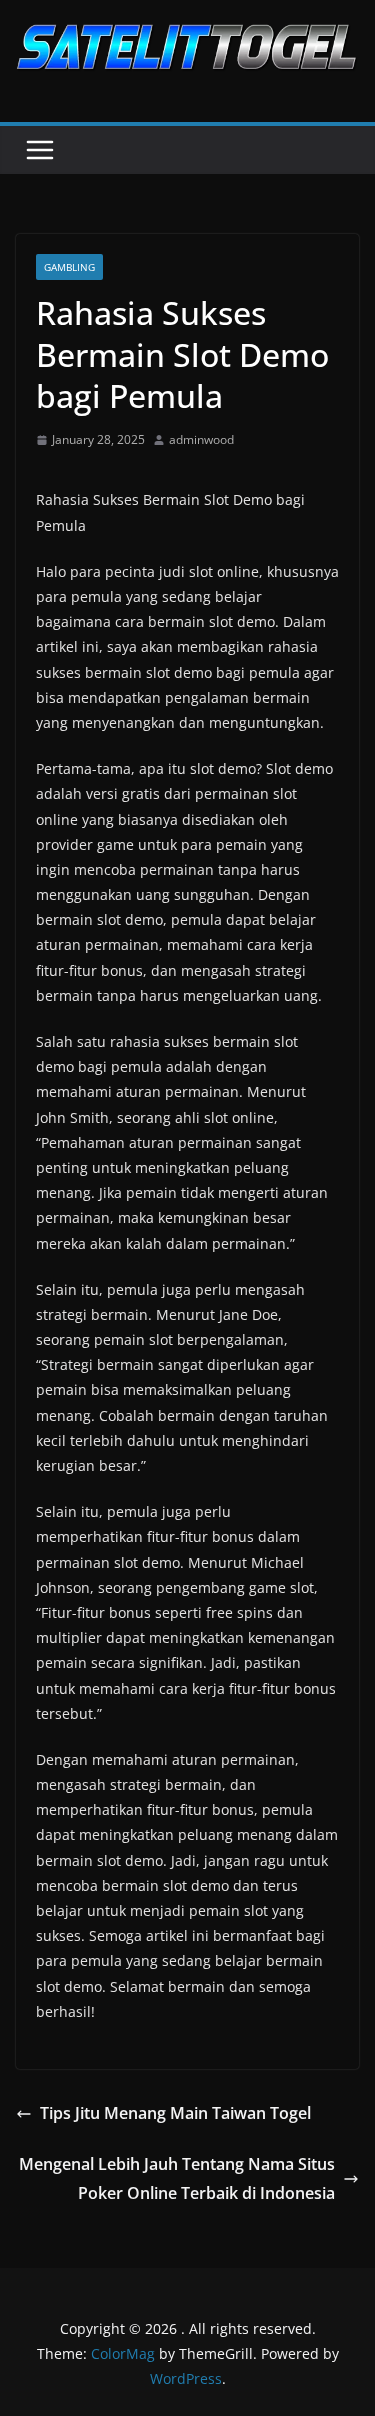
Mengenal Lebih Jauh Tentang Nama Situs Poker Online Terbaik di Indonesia (177, 2178)
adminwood (201, 439)
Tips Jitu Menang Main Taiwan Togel (175, 2113)
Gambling (69, 267)
